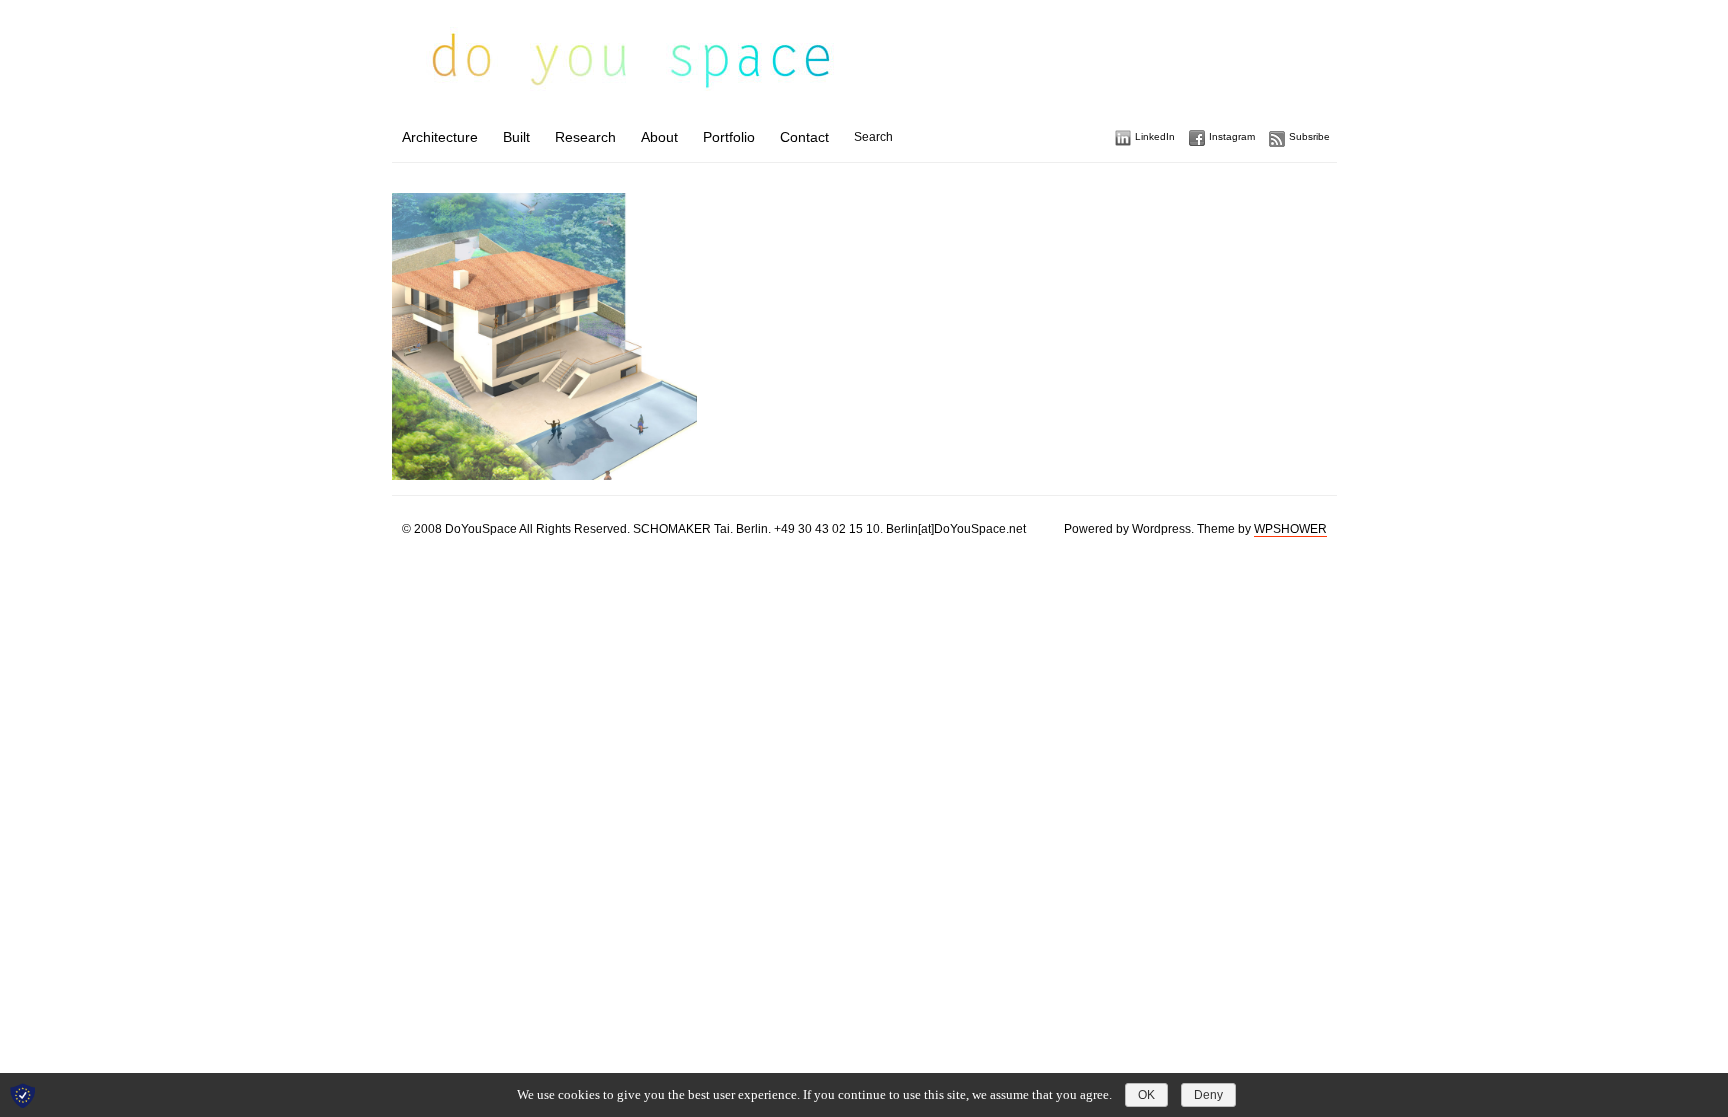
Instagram (1232, 136)
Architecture (440, 137)
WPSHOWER (1290, 529)
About (659, 137)
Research (585, 137)
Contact (804, 137)
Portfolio (729, 137)
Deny (1208, 1095)
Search (873, 137)
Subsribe (1309, 136)
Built (516, 137)
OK (1146, 1095)
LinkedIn (1155, 136)
